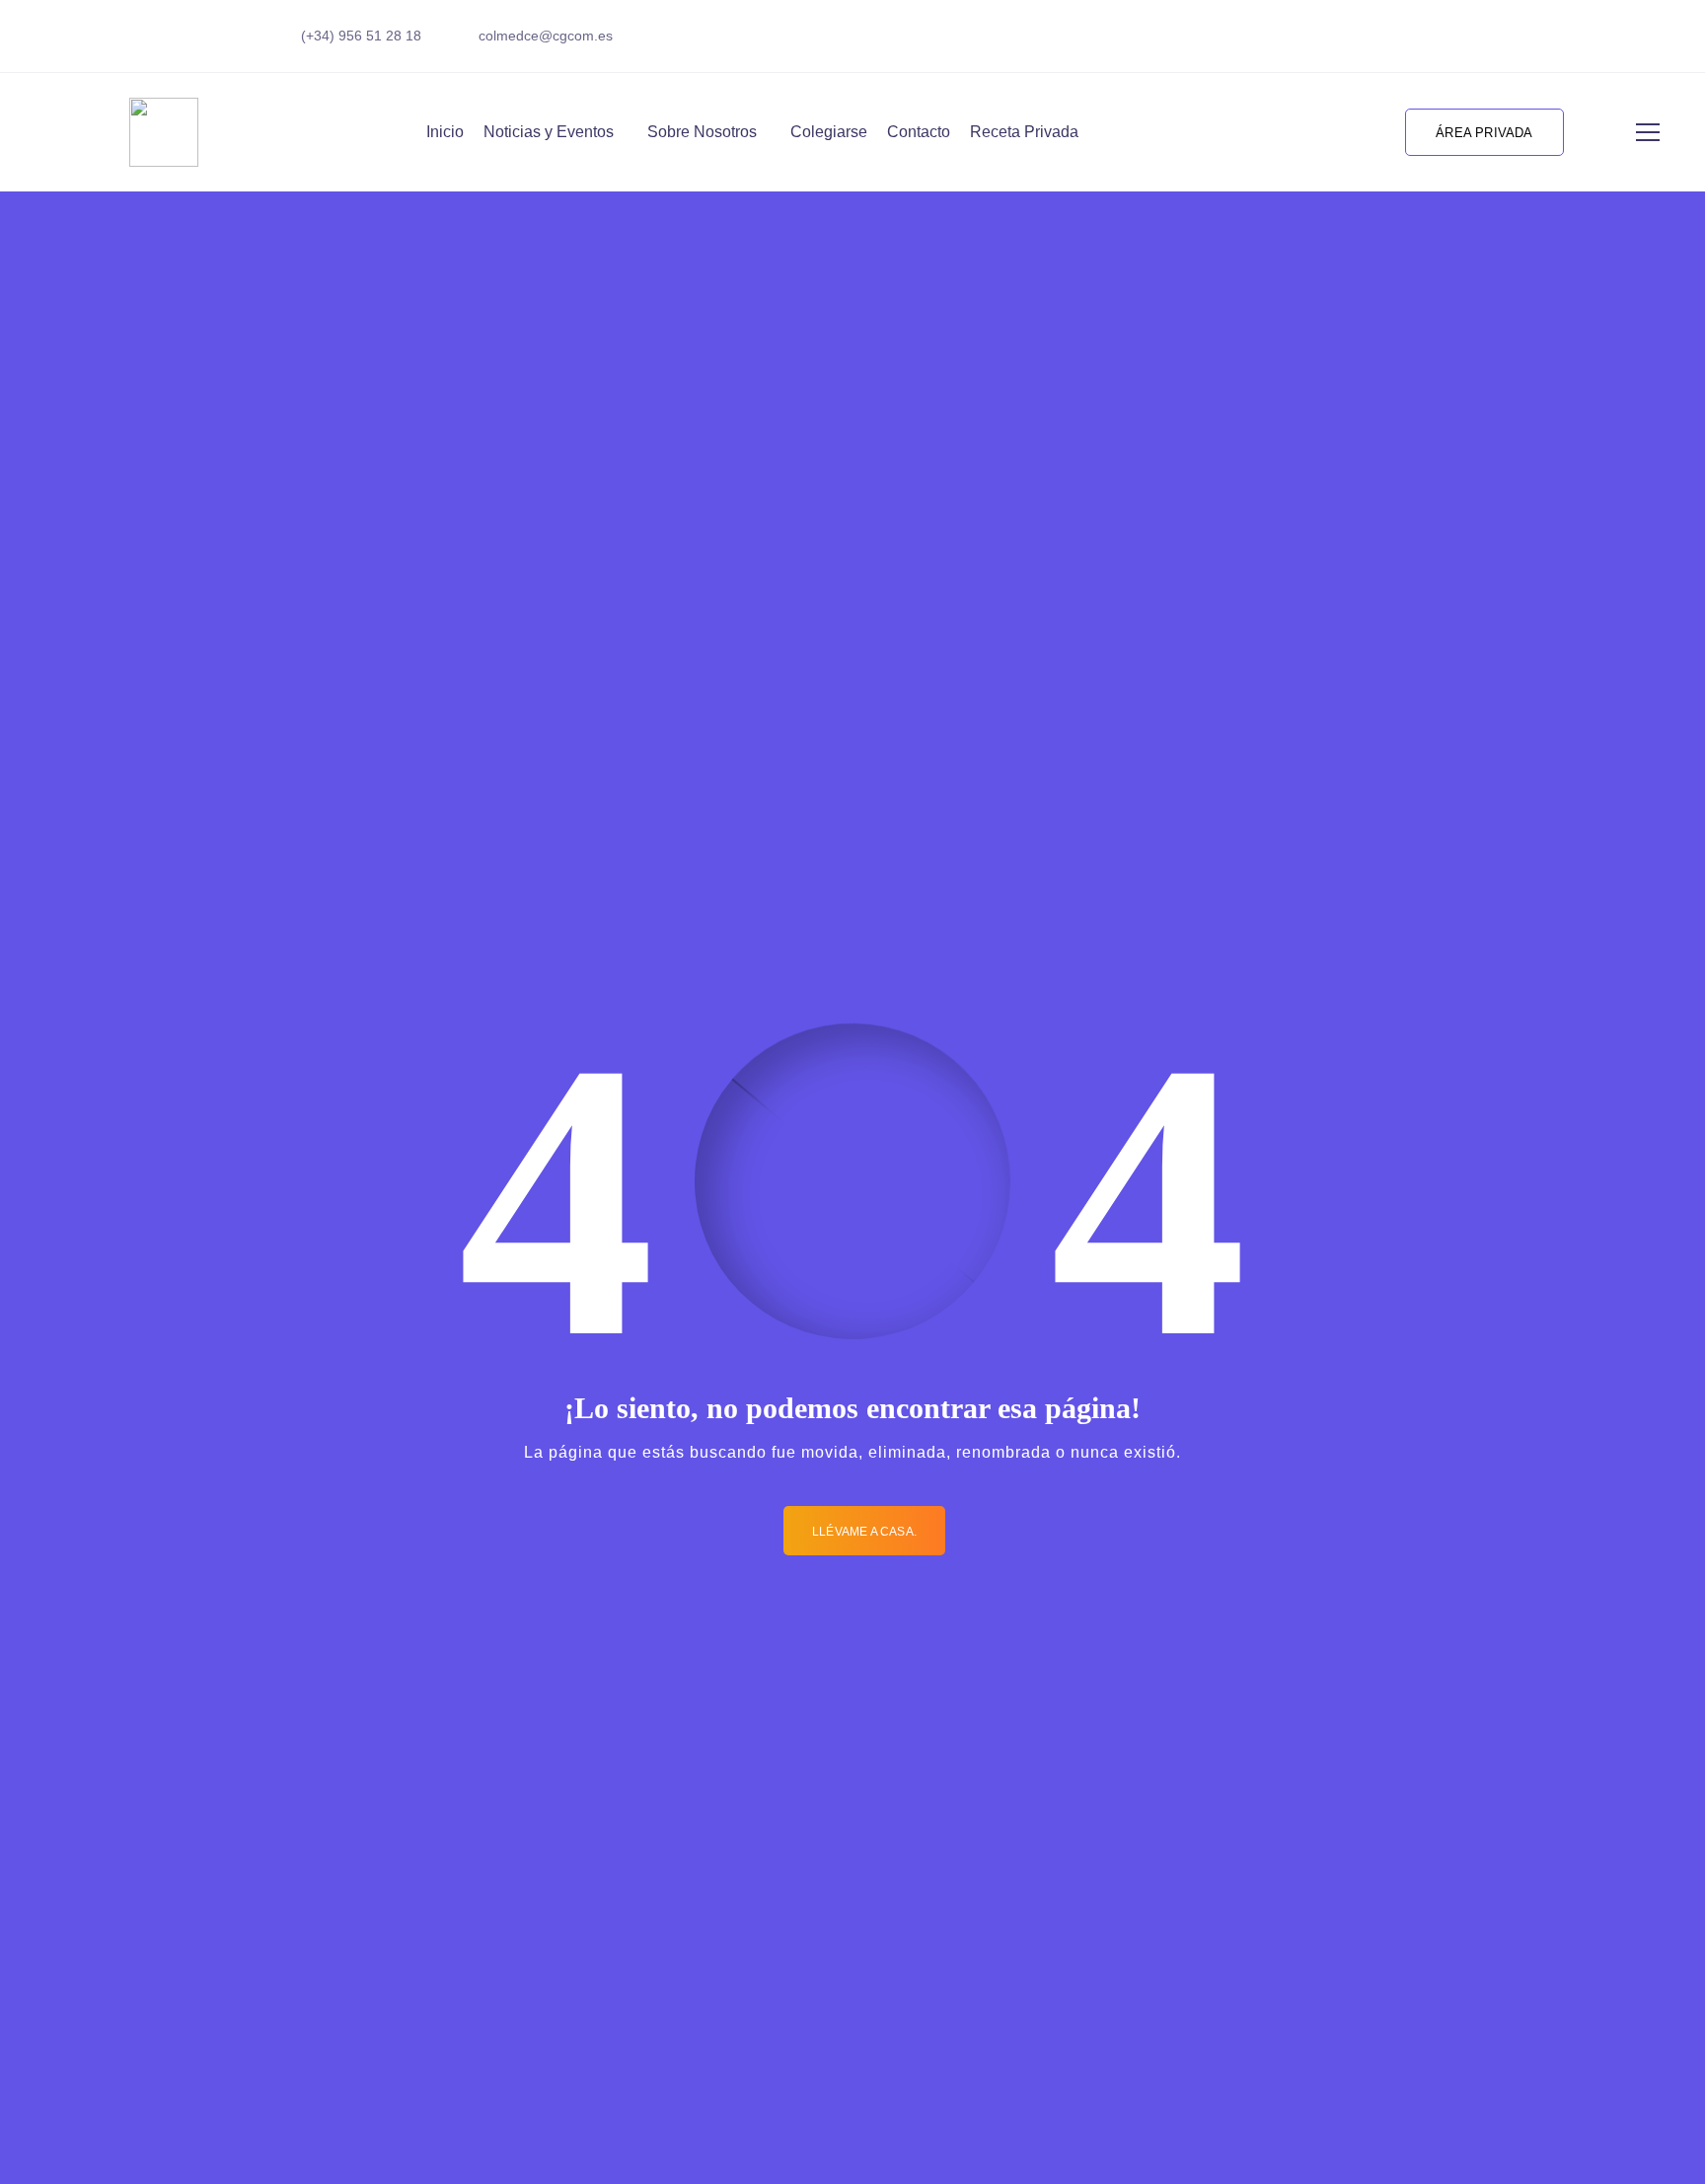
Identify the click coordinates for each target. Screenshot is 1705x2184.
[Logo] (164, 132)
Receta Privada (1024, 132)
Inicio (445, 132)
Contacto (919, 132)
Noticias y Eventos (549, 132)
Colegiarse (829, 132)
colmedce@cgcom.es (546, 36)
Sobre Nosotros (702, 132)
